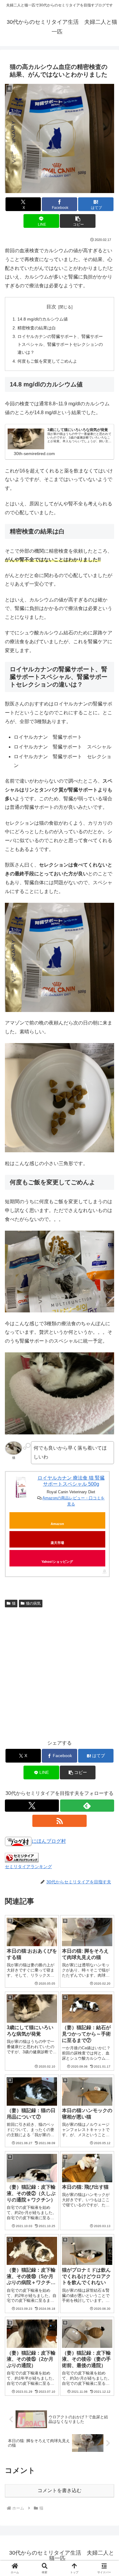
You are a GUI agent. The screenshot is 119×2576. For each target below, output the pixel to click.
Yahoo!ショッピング (57, 1562)
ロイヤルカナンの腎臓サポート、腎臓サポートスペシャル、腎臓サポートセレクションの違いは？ (60, 344)
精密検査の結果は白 (37, 328)
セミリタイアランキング (28, 1867)
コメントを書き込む (60, 2490)
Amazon (57, 1524)
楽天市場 (57, 1543)
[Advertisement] (60, 1672)
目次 (51, 307)
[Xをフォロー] (32, 1806)
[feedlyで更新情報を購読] (87, 1806)
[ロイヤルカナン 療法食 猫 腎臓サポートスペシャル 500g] (21, 1487)
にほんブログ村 (49, 1841)
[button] (78, 221)
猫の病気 (33, 1603)
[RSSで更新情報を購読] (59, 1821)
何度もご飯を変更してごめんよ (47, 361)
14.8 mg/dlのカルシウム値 (43, 319)
